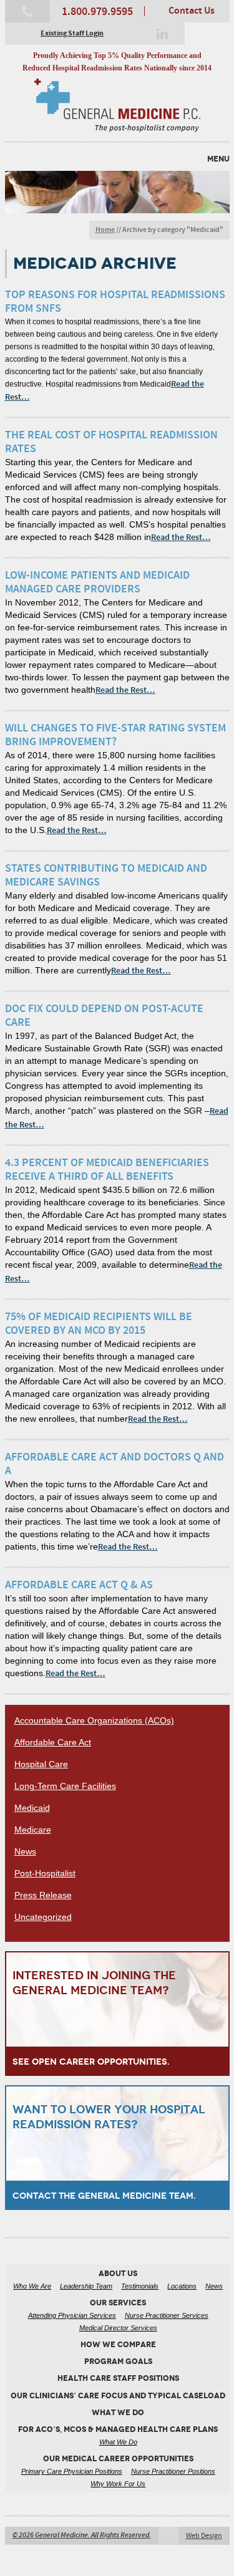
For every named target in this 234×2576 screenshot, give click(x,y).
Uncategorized (43, 1917)
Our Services (118, 2303)
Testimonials (140, 2286)
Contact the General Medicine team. (104, 2196)
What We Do (118, 2442)
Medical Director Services (118, 2328)
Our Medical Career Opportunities (118, 2459)
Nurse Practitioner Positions (173, 2471)
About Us (118, 2274)
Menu (218, 159)
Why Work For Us (118, 2484)
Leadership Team (86, 2286)
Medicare (33, 1830)
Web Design (204, 2536)
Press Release (43, 1895)
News (25, 1851)
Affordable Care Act (53, 1742)
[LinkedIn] (162, 34)
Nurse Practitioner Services (167, 2315)
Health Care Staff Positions (118, 2378)
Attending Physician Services (72, 2315)
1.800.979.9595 (97, 12)
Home (105, 230)
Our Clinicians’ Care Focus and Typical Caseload (118, 2396)
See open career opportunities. (91, 2062)
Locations (182, 2286)
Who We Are (32, 2286)
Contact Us (192, 11)
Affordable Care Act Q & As (79, 1585)
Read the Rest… (181, 538)
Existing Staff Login (72, 34)
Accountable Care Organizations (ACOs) (94, 1720)
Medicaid (32, 1808)
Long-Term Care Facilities (65, 1786)
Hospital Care (41, 1764)
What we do (118, 2413)
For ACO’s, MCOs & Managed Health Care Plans (118, 2429)
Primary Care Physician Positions (72, 2471)
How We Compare (118, 2345)
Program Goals (118, 2361)
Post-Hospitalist (45, 1873)
